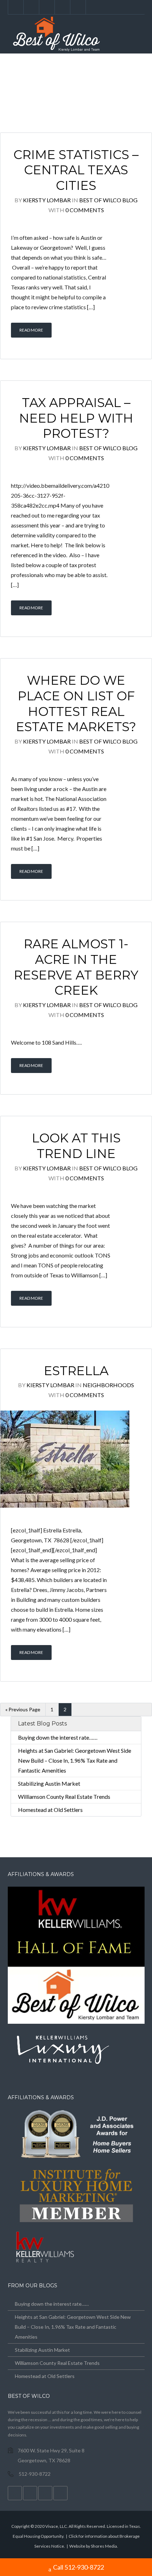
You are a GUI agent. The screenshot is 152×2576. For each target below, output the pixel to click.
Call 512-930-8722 (78, 2567)
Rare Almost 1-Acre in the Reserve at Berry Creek (76, 967)
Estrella (76, 1371)
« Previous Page (23, 1709)
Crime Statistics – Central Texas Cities (76, 170)
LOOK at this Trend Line (76, 1146)
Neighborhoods (108, 1385)
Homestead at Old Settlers (50, 1810)
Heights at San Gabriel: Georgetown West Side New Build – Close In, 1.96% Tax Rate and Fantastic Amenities (75, 1760)
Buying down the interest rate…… (58, 1737)
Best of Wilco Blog (108, 200)
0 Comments (85, 210)
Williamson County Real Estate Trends (64, 1797)
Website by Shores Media (93, 2546)
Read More (31, 330)
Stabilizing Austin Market (49, 1783)
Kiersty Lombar (47, 200)
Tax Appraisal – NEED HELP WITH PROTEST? (76, 418)
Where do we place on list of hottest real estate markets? (76, 704)
